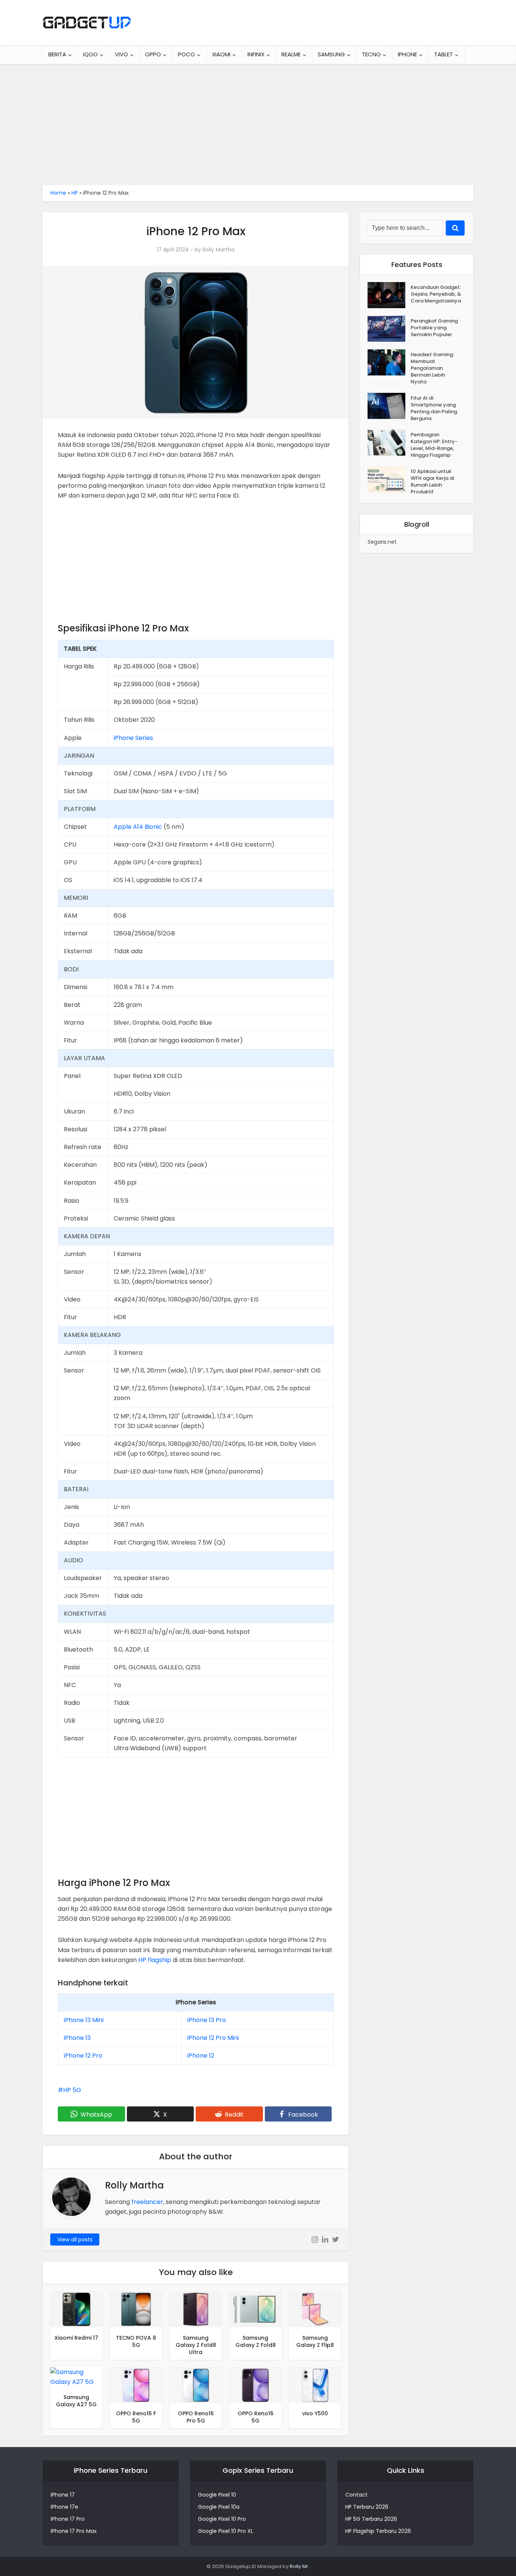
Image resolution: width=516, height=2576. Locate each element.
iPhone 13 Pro (207, 2020)
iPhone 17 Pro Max (74, 2531)
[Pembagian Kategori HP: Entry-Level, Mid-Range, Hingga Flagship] (389, 443)
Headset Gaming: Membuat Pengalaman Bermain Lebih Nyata (432, 368)
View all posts (75, 2239)
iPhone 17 (63, 2495)
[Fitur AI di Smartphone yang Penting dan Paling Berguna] (389, 406)
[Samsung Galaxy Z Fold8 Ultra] (196, 2309)
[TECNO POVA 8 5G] (136, 2309)
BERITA (57, 54)
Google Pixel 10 (217, 2495)
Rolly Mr (299, 2566)
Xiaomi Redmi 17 (76, 2338)
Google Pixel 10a (219, 2507)
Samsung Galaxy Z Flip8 (315, 2341)
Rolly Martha (219, 250)
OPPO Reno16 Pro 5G (196, 2417)
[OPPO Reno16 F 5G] (136, 2385)
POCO (186, 54)
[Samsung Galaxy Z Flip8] (315, 2309)
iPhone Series (133, 738)
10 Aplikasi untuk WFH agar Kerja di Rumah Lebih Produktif (432, 482)
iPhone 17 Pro (68, 2519)
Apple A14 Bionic (138, 827)
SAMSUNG (331, 54)
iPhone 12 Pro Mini (213, 2038)
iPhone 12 (201, 2056)
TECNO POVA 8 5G (136, 2341)
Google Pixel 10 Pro (222, 2519)
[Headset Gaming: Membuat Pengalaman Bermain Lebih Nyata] (389, 362)
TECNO (371, 54)
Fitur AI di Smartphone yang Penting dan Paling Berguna (434, 408)
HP (75, 193)
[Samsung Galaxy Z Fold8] (255, 2309)
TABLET (443, 54)
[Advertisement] (258, 121)
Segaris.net (382, 542)
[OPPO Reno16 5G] (255, 2385)
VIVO (121, 54)
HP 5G (72, 2090)
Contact (356, 2495)
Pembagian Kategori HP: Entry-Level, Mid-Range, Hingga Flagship (434, 445)
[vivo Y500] (315, 2385)
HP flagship (155, 1960)
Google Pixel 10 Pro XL (226, 2531)
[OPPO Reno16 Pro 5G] (196, 2385)
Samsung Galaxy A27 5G (76, 2401)
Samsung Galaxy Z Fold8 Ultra (196, 2345)
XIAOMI (221, 54)
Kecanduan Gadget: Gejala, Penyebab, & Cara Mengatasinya (436, 294)
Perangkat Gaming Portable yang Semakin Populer (434, 328)
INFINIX (256, 54)
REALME (291, 54)
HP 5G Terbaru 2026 (371, 2519)
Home (58, 193)
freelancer (147, 2202)
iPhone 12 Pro (83, 2056)
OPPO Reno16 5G (256, 2417)
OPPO (153, 54)
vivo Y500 (315, 2413)
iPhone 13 (77, 2038)
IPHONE (407, 54)
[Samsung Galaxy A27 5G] (76, 2377)
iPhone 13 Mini (84, 2020)
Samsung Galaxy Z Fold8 (256, 2341)
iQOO (90, 54)
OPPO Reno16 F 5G (136, 2417)
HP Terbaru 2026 (367, 2507)
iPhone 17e (64, 2507)
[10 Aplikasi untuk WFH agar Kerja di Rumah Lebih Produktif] (389, 479)
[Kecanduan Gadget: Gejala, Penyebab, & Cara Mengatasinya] (389, 295)
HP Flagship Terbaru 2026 (378, 2531)
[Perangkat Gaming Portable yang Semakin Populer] (389, 329)
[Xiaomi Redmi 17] (76, 2309)
